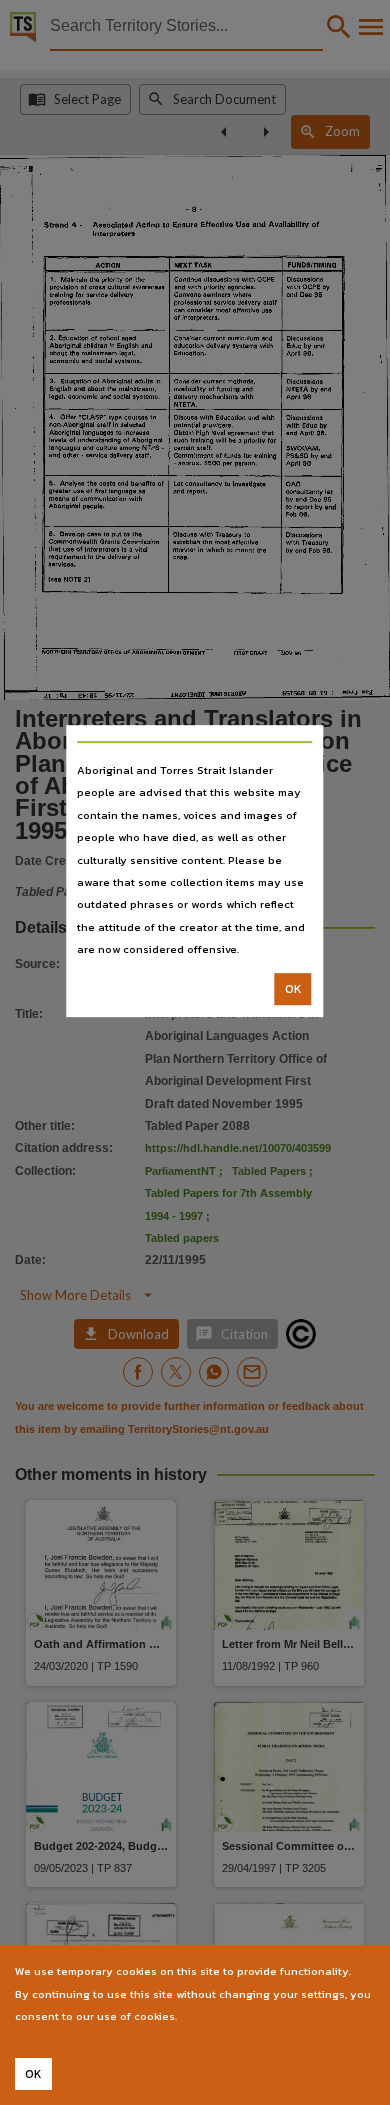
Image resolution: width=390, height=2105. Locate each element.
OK (293, 989)
